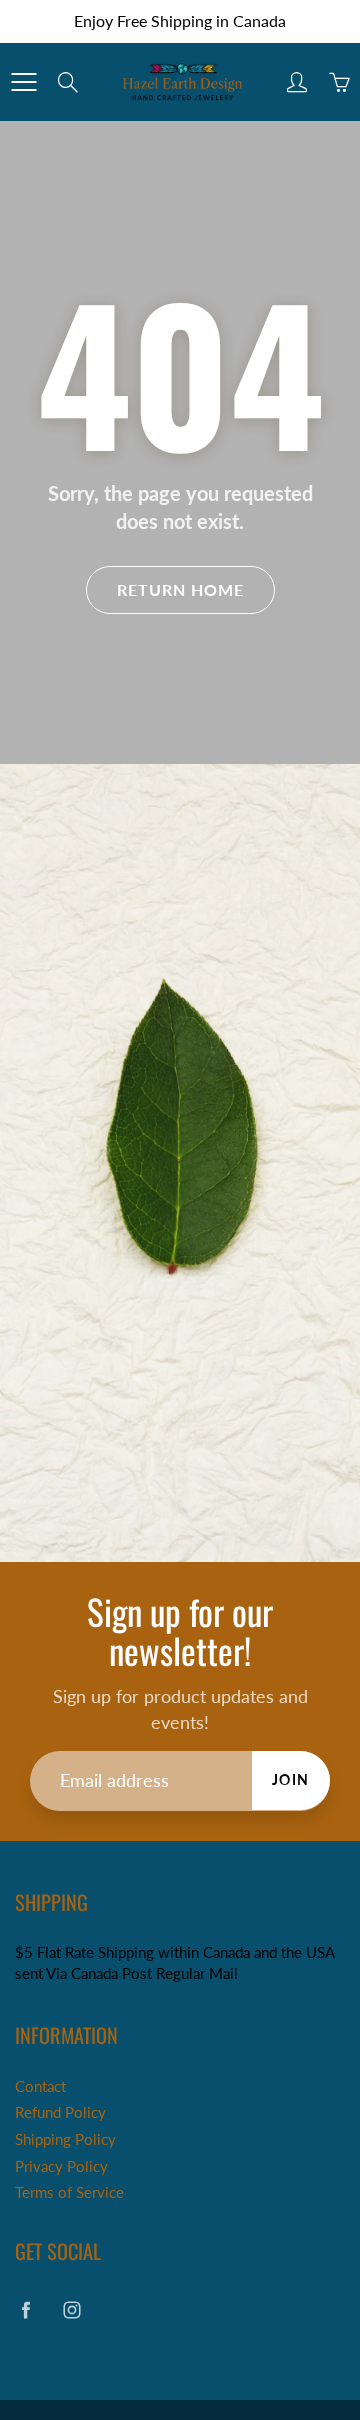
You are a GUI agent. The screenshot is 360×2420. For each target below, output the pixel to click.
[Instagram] (71, 2309)
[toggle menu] (23, 82)
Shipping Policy (65, 2139)
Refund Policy (60, 2112)
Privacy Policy (61, 2166)
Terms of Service (69, 2192)
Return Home (180, 589)
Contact (40, 2086)
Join (291, 1779)
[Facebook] (25, 2309)
